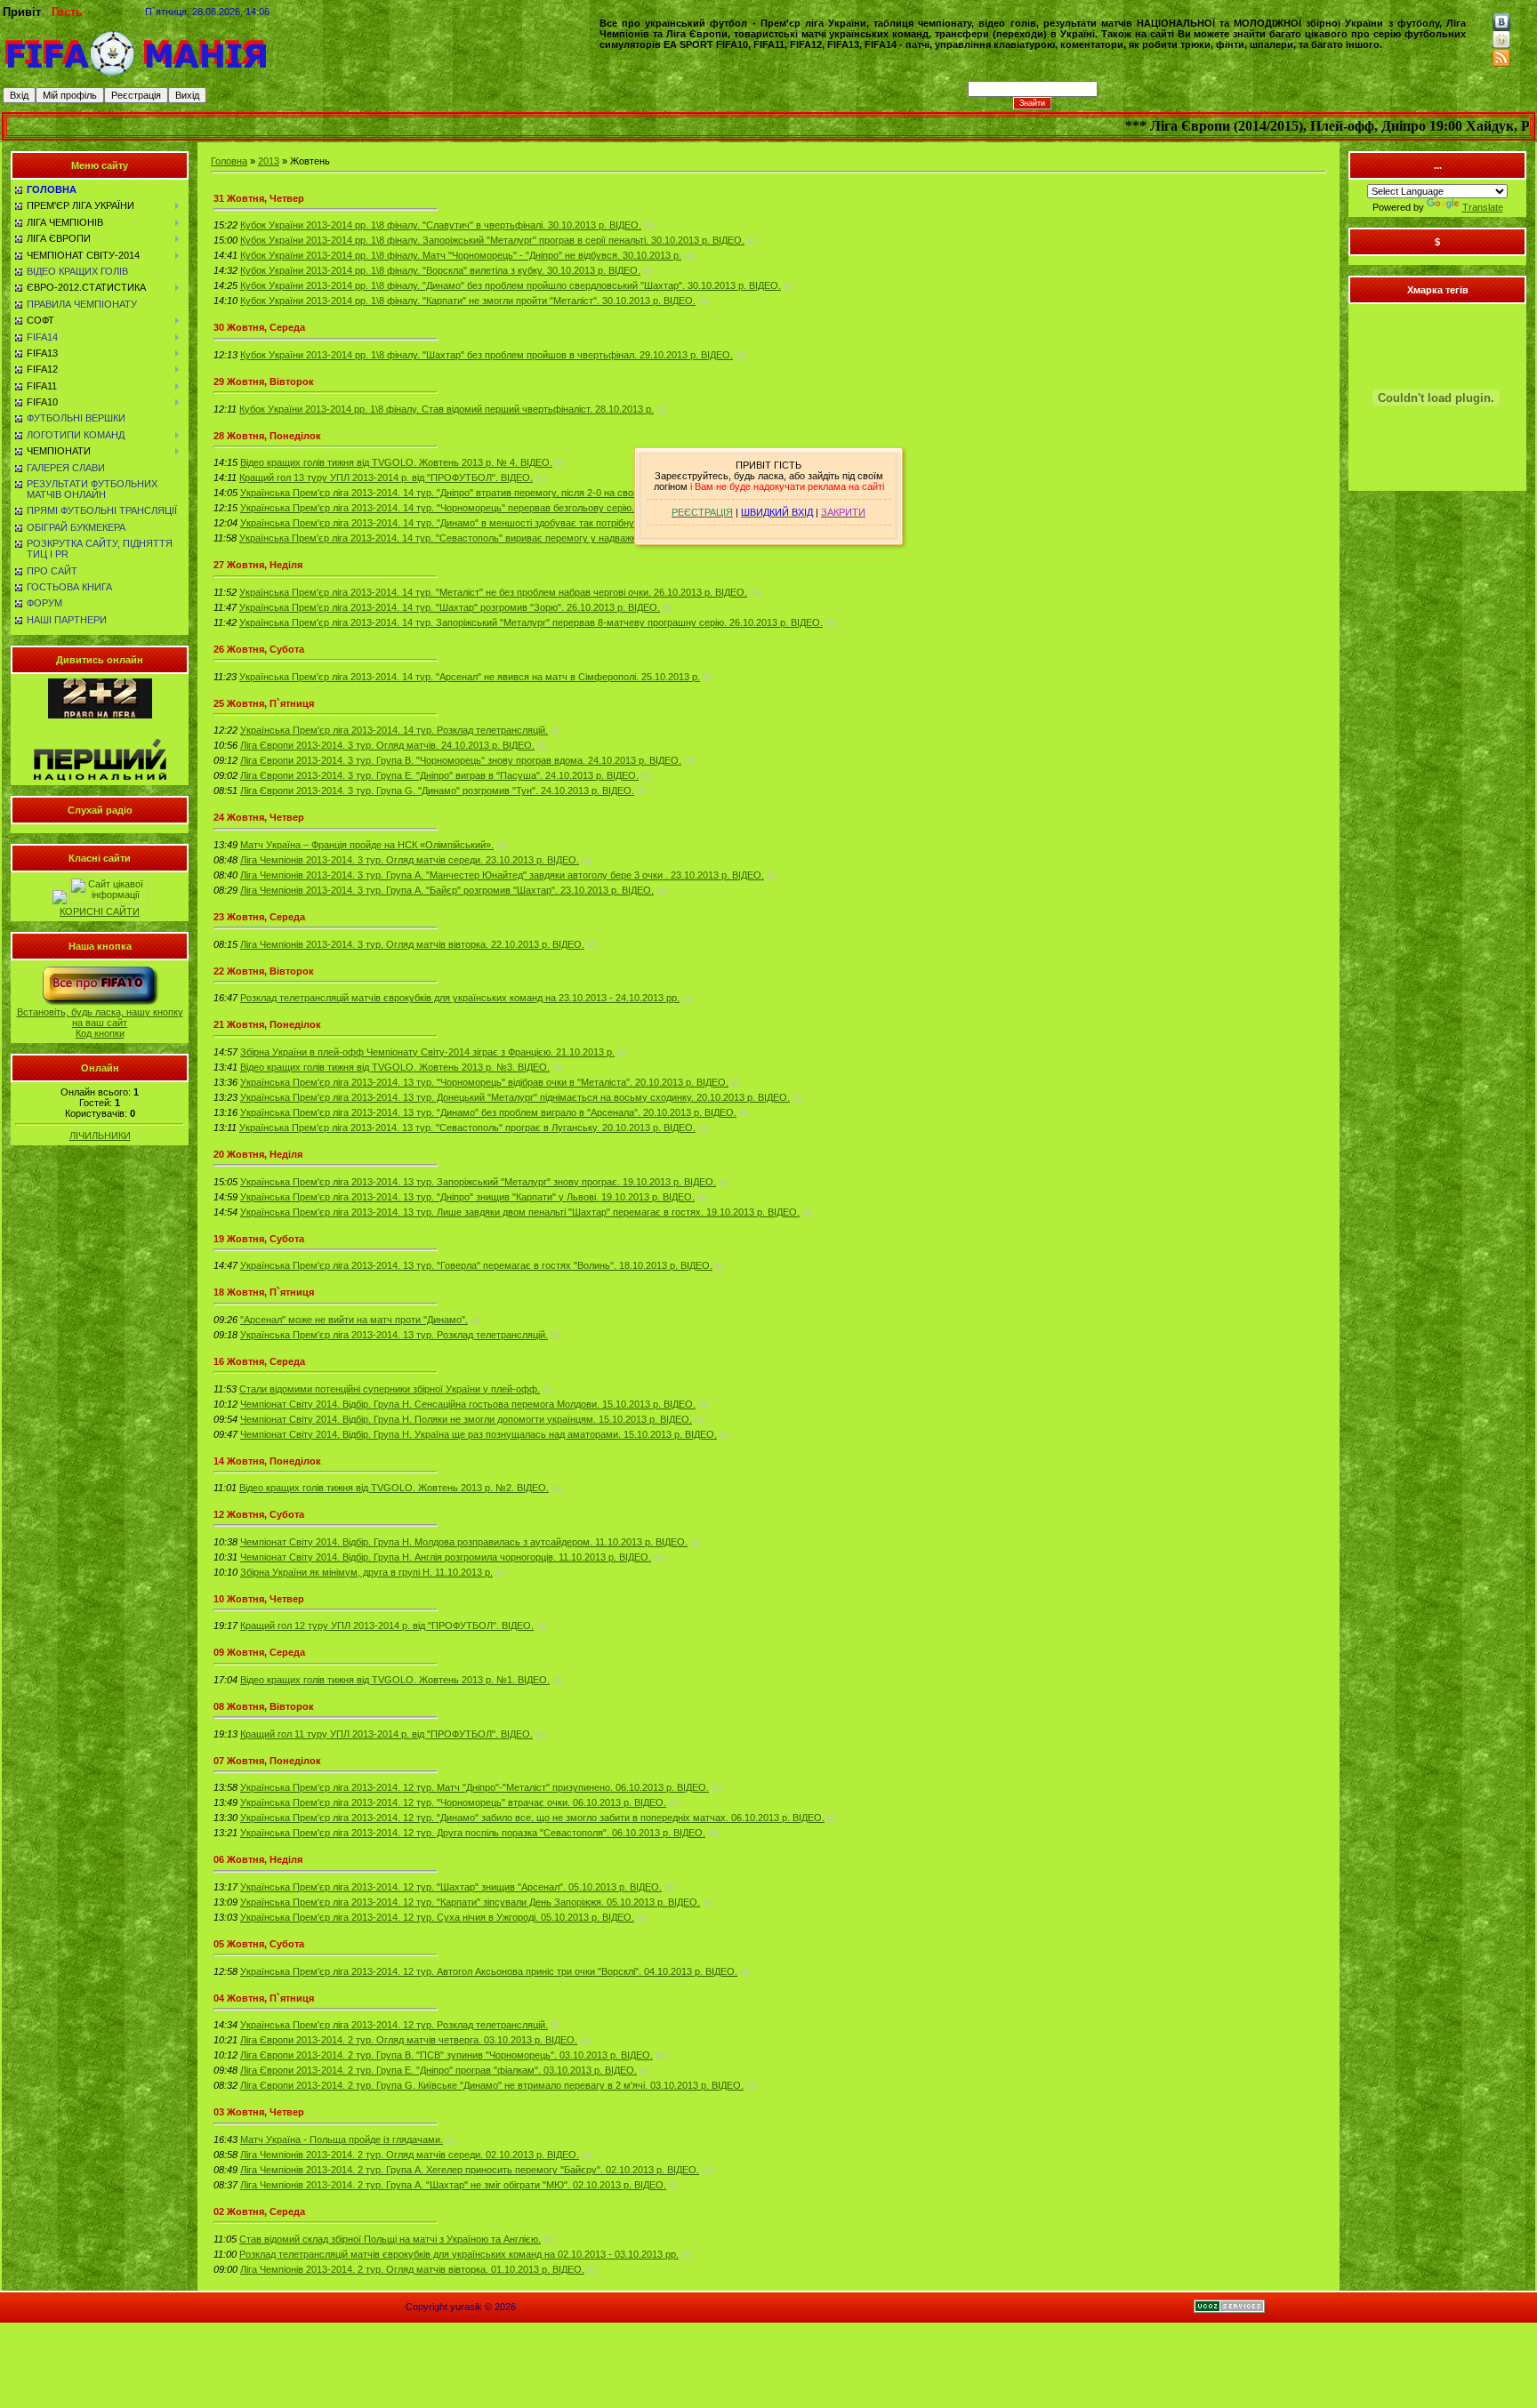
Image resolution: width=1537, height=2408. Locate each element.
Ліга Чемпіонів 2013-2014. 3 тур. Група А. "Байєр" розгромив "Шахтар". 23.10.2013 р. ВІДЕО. (447, 890)
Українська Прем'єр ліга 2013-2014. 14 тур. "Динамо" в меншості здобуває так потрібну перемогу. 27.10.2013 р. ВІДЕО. (509, 523)
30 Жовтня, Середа (259, 327)
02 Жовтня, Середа (259, 2211)
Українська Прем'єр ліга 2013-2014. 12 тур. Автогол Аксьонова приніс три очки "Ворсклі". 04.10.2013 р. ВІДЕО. (489, 1971)
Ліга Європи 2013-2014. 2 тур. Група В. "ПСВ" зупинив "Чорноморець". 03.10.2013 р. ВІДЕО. (447, 2055)
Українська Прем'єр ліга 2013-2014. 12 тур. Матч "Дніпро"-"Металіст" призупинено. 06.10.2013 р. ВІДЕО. (475, 1787)
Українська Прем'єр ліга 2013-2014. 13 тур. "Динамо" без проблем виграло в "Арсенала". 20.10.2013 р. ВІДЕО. (488, 1112)
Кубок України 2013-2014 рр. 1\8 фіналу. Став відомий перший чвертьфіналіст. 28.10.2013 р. (447, 409)
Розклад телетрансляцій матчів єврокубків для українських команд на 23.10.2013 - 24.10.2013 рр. (460, 998)
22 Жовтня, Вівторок (264, 971)
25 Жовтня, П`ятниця (264, 703)
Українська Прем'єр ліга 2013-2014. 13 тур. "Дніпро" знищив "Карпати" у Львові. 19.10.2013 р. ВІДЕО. (467, 1197)
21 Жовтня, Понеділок (267, 1024)
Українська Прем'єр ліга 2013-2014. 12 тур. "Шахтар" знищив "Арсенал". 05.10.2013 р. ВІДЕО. (451, 1887)
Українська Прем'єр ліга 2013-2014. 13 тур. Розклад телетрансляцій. (394, 1335)
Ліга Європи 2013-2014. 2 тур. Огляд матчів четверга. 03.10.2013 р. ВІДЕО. (409, 2040)
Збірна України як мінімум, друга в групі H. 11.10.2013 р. (366, 1572)
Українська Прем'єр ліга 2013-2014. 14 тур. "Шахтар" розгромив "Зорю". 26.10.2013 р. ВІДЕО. (450, 607)
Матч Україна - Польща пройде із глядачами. (342, 2139)
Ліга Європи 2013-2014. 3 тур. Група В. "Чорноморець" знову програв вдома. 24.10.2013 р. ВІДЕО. (461, 760)
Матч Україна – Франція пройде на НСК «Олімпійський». (367, 845)
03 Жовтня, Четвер (259, 2112)
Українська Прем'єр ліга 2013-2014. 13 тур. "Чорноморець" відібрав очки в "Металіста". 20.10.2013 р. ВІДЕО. (484, 1082)
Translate (1483, 207)
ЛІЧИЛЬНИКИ (100, 1136)
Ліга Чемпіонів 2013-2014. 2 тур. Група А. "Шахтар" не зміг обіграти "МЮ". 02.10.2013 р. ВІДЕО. (453, 2185)
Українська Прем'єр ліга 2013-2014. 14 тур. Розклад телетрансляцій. (394, 730)
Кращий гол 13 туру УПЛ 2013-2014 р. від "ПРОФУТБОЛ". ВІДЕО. (386, 478)
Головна (229, 161)
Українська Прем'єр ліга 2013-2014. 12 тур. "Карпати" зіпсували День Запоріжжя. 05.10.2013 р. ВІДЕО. (470, 1902)
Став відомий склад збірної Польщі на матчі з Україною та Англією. (390, 2239)
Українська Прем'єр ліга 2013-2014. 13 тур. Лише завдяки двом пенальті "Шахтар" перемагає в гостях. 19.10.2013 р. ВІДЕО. (520, 1212)
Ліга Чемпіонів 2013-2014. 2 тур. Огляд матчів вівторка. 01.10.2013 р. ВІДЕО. (412, 2269)
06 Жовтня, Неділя (258, 1859)
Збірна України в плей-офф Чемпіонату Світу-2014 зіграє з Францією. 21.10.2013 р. (427, 1052)
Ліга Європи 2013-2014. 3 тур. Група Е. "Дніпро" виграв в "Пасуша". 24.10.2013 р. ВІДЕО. (439, 775)
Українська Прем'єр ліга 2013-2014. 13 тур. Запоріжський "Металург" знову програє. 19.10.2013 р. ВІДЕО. (478, 1182)
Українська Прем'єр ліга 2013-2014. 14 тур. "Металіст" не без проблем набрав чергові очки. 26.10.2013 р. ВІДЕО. (493, 592)
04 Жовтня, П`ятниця (264, 1998)
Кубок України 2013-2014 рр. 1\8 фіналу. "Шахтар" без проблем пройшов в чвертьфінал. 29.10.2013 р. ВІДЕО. (487, 355)
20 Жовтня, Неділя (258, 1154)
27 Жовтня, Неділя (258, 565)
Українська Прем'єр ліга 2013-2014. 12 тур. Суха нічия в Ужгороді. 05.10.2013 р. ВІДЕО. (437, 1917)
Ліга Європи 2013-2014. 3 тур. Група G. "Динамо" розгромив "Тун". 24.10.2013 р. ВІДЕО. (437, 791)
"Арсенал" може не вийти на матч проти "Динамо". (354, 1320)
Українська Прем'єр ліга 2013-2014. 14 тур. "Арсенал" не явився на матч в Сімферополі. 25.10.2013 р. (470, 677)
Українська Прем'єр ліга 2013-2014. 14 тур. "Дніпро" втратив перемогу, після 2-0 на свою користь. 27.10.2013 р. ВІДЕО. (509, 493)
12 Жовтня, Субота (259, 1514)
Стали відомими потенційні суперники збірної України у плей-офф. (390, 1389)
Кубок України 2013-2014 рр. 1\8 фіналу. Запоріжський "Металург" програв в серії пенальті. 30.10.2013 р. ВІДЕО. (492, 240)
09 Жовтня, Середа (259, 1652)
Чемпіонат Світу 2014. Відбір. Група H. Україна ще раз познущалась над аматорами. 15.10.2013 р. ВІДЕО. (479, 1434)
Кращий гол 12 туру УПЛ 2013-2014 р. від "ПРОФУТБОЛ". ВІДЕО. (387, 1625)
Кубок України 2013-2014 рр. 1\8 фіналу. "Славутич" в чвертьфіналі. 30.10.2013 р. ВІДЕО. (441, 225)
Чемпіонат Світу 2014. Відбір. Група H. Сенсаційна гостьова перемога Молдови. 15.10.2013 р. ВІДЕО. (468, 1404)
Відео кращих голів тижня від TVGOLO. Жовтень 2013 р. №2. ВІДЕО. (394, 1488)
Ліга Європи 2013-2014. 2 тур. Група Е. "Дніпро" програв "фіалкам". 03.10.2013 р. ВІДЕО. (439, 2070)
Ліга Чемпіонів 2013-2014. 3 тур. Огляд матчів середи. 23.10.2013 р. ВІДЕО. (410, 860)
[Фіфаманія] (136, 74)
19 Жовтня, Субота (259, 1239)
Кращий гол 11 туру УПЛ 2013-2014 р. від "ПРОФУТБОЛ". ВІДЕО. (386, 1734)
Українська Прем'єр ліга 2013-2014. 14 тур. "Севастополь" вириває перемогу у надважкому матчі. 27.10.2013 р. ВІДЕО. (509, 538)
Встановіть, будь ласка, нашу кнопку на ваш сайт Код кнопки (100, 1023)
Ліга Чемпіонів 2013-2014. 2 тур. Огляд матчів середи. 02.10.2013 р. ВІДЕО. (410, 2155)
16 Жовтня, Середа (259, 1361)
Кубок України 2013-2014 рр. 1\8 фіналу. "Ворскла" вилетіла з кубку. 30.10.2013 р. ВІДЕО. (440, 270)
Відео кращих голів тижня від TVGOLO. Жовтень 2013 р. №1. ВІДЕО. (395, 1680)
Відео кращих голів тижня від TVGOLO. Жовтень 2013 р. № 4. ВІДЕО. (396, 462)
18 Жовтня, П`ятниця (264, 1292)
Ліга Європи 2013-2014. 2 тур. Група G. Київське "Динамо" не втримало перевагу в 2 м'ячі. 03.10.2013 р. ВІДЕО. (492, 2085)
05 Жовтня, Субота (259, 1944)
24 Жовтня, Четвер (259, 817)
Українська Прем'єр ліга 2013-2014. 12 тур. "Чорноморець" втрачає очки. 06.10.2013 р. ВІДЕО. (453, 1802)
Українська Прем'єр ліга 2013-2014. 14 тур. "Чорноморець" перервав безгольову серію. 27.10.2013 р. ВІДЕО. (485, 508)
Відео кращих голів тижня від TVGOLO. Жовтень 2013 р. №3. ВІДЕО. (395, 1067)
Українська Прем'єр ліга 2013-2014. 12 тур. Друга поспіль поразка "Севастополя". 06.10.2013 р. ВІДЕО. (473, 1833)
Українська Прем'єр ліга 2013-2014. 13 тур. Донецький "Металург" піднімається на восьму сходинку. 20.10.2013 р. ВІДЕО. (515, 1097)
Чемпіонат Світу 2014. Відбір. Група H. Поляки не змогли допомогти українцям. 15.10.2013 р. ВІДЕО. (466, 1419)
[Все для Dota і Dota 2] (60, 901)
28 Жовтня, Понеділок (267, 436)
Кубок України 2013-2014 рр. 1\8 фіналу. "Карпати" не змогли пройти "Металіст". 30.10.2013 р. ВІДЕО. (468, 301)
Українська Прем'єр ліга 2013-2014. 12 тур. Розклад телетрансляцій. (394, 2025)
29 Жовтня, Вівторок (264, 381)
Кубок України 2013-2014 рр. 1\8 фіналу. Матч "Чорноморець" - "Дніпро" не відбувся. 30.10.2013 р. (461, 255)
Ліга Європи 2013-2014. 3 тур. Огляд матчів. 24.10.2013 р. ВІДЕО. (387, 745)
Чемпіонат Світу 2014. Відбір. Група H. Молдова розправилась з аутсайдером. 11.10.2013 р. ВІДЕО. (464, 1542)
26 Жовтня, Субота (259, 649)
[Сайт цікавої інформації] (109, 901)
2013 (269, 161)
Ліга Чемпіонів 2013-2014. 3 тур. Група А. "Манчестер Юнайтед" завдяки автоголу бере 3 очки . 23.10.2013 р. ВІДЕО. (502, 875)
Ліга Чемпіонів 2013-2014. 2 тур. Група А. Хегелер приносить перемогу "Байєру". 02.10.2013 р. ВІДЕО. (470, 2170)
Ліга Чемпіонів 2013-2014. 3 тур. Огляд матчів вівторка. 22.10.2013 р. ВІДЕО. (412, 944)
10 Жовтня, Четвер (259, 1599)
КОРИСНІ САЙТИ (100, 911)
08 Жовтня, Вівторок (264, 1706)
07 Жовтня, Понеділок (267, 1761)
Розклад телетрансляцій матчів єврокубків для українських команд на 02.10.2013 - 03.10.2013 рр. (459, 2254)
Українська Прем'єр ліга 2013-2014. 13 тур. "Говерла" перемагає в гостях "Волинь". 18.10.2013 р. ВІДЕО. (476, 1265)
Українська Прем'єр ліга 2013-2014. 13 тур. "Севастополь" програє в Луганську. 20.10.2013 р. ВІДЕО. (467, 1128)
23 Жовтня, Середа (259, 917)
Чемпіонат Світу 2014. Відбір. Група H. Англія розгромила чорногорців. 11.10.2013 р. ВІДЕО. (446, 1557)
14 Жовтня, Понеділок (267, 1461)
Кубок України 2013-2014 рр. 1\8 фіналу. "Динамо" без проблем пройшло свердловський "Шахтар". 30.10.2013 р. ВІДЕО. (511, 285)
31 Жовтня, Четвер (259, 198)
